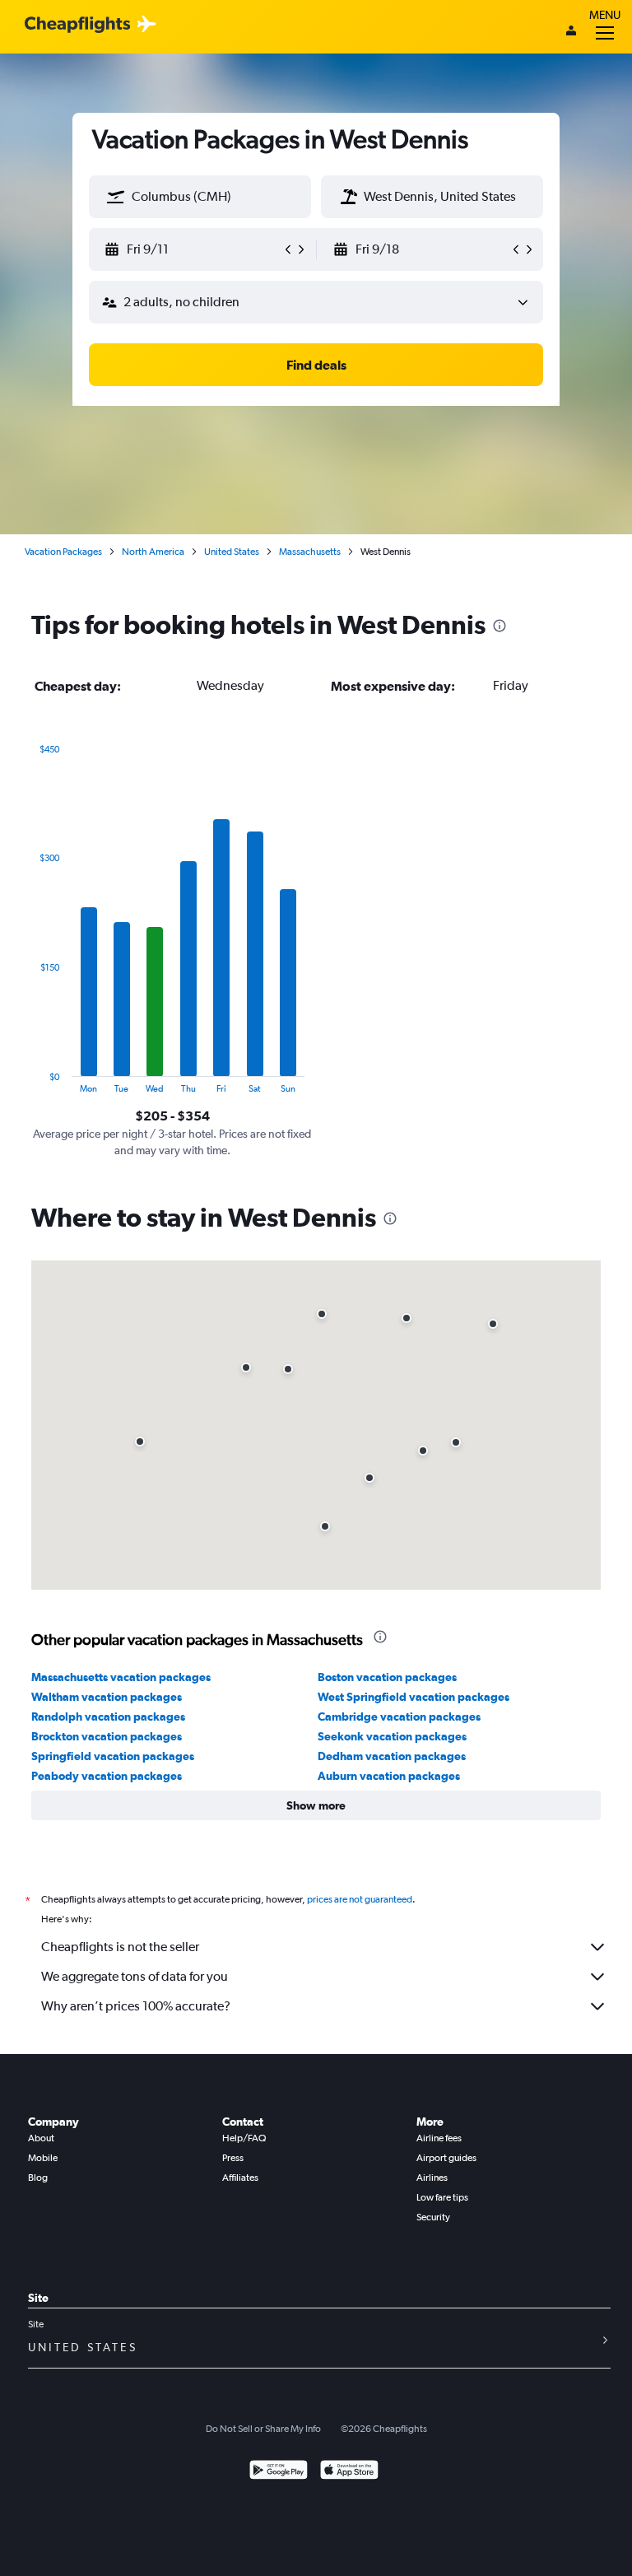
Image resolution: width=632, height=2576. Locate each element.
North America (153, 552)
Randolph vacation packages (108, 1717)
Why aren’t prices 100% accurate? (136, 2006)
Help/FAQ (244, 2138)
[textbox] (200, 197)
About (41, 2138)
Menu (605, 15)
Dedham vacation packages (392, 1756)
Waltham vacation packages (107, 1697)
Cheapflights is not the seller (120, 1947)
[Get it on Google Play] (279, 2472)
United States (232, 552)
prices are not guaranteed (360, 1899)
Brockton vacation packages (107, 1736)
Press (233, 2158)
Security (433, 2217)
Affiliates (240, 2178)
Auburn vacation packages (389, 1776)
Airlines (432, 2178)
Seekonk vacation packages (392, 1736)
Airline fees (439, 2138)
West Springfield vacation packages (414, 1697)
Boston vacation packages (387, 1677)
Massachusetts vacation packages (121, 1677)
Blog (38, 2178)
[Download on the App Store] (349, 2472)
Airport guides (446, 2158)
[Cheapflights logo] (77, 25)
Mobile (43, 2158)
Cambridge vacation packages (399, 1717)
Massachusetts (310, 552)
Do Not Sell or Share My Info (263, 2429)
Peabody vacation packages (107, 1776)
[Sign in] (571, 32)
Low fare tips (442, 2197)
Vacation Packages (63, 552)
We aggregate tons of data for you (135, 1976)
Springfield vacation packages (113, 1756)
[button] (116, 197)
